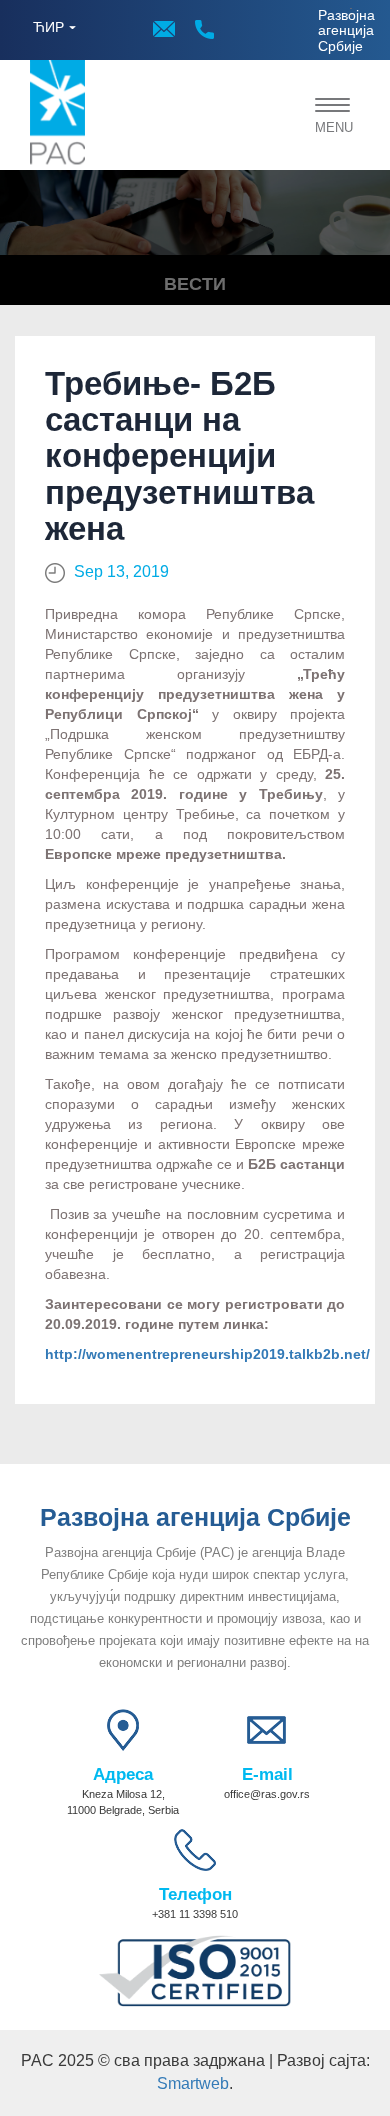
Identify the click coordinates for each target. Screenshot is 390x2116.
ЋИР (48, 27)
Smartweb (193, 2083)
